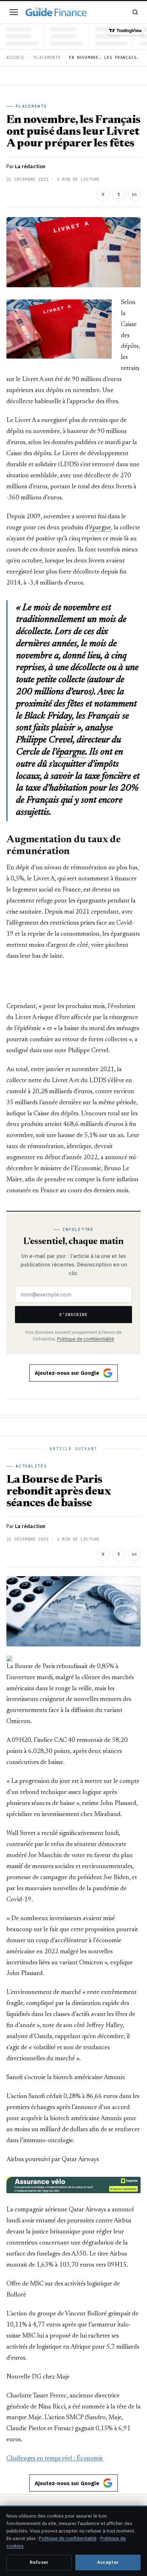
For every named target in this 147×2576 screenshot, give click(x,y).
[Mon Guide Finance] (56, 12)
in (134, 194)
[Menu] (14, 12)
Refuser (39, 2562)
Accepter (108, 2562)
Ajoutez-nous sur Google (67, 1373)
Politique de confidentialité (86, 1339)
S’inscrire (73, 1314)
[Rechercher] (135, 12)
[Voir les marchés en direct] (73, 36)
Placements (47, 57)
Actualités (31, 1466)
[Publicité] (73, 981)
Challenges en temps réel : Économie (55, 2459)
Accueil (16, 57)
